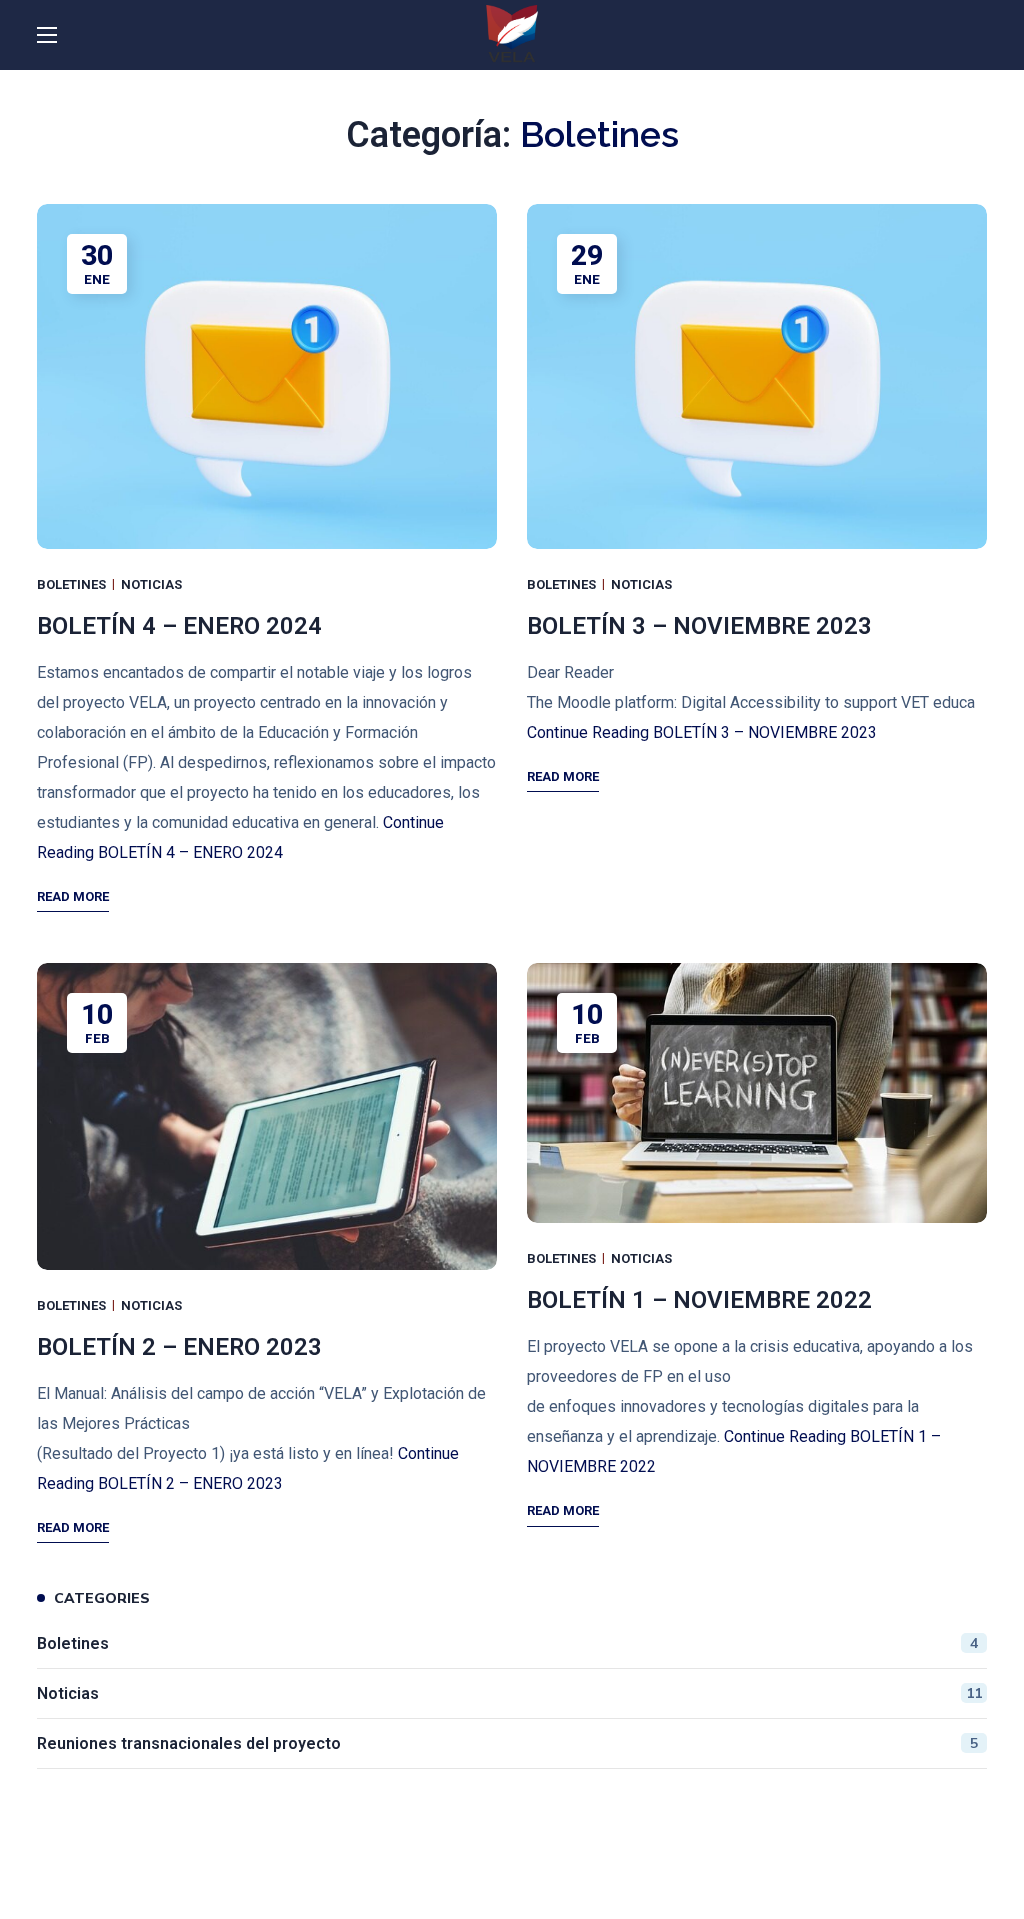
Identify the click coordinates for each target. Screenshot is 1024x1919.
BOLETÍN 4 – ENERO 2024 (179, 626)
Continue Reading (702, 732)
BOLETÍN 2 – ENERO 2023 (179, 1347)
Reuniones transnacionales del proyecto (507, 1743)
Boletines (71, 584)
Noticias (151, 584)
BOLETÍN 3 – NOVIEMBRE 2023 (699, 626)
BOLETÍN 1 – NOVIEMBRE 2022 (699, 1300)
